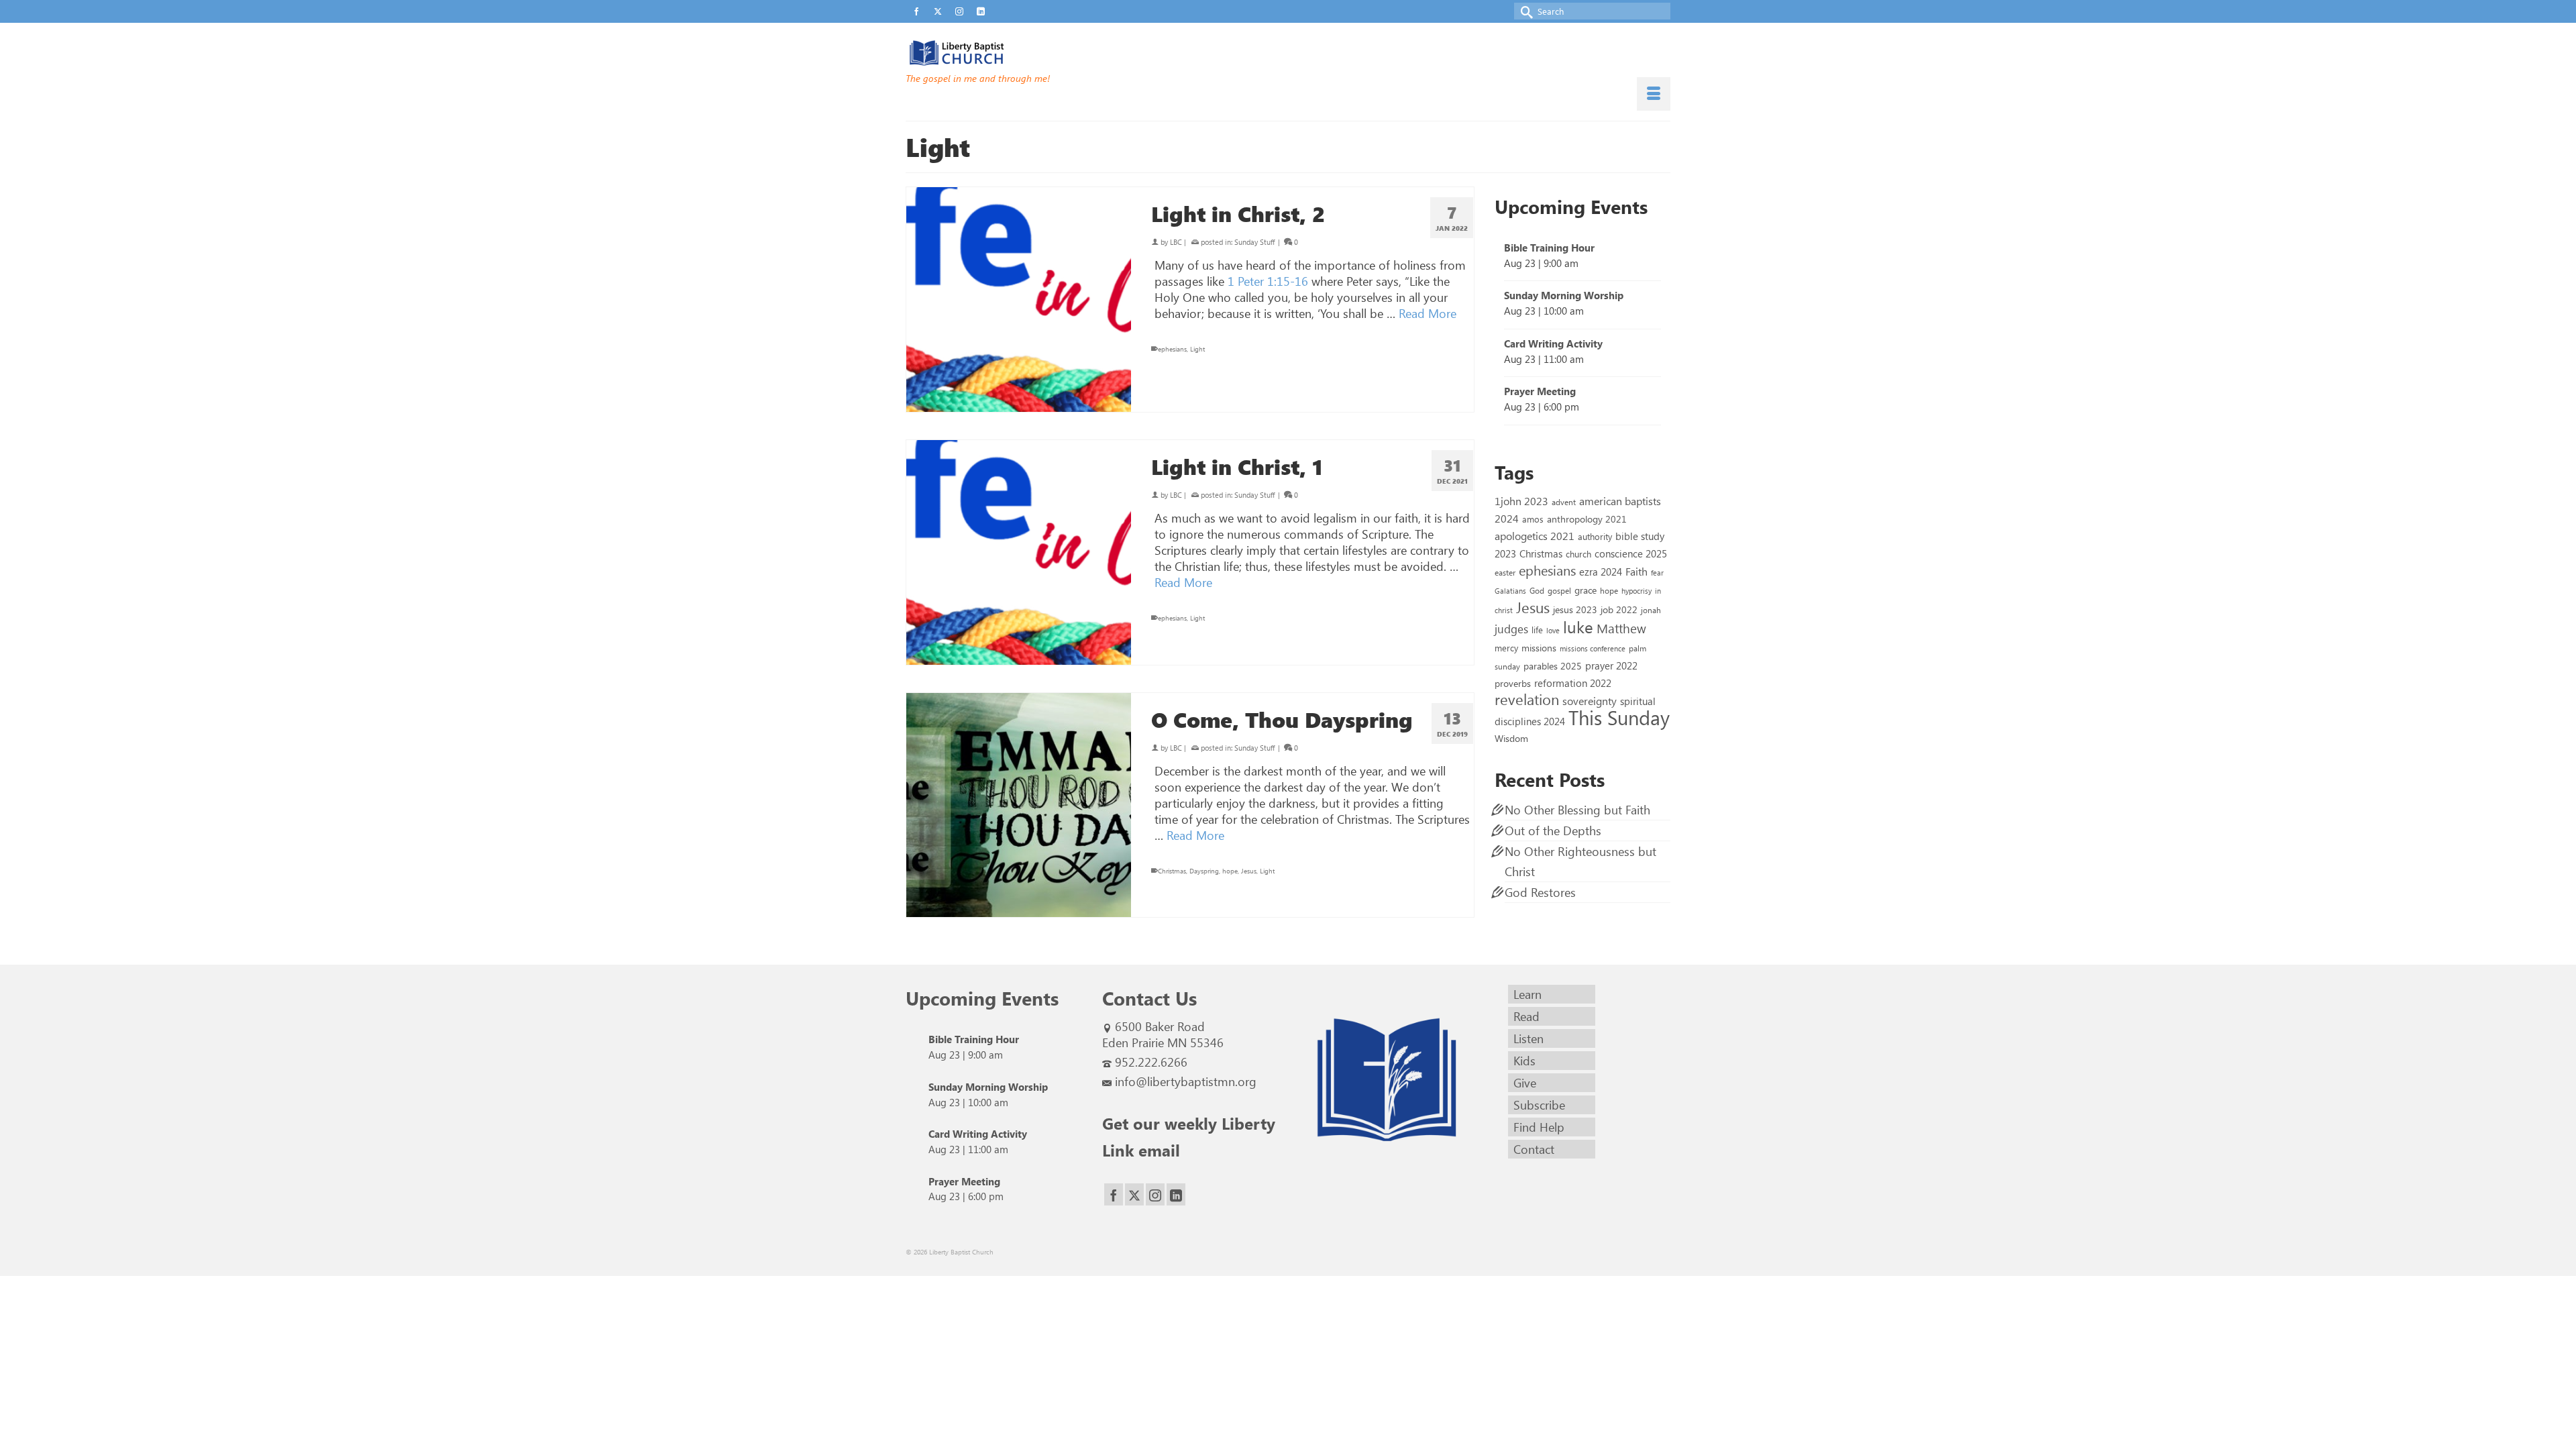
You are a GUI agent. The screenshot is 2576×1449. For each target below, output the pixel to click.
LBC (1176, 242)
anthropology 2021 (1587, 519)
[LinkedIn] (1176, 1194)
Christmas (1172, 871)
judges (1511, 629)
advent (1564, 502)
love (1553, 630)
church (1578, 554)
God (1537, 590)
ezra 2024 (1601, 572)
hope (1230, 871)
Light (1197, 349)
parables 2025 (1553, 665)
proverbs (1513, 683)
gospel (1559, 590)
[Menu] (1654, 94)
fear (1657, 573)
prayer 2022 (1611, 665)
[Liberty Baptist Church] (1026, 53)
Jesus (1249, 871)
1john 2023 (1521, 501)
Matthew (1621, 628)
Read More (1428, 313)
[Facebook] (1114, 1194)
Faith (1636, 571)
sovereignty (1590, 700)
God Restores (1540, 892)
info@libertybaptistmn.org (1186, 1081)
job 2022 (1619, 609)
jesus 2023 (1575, 609)
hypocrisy (1636, 591)
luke (1578, 627)
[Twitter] (1134, 1194)
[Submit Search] (1524, 11)
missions (1539, 647)
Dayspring (1204, 871)
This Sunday (1619, 717)
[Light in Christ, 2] (1019, 300)
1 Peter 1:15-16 (1268, 281)
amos (1533, 519)
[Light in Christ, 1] (1019, 552)
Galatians (1510, 591)
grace (1586, 590)
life (1537, 630)
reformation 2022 (1573, 683)
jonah (1651, 610)
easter (1505, 572)
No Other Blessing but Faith (1577, 810)
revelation (1527, 699)
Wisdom (1511, 738)
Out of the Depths (1553, 830)
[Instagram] (1155, 1194)
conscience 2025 (1631, 553)
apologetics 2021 (1535, 535)
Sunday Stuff (1254, 242)
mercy (1506, 648)
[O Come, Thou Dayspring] (1019, 805)
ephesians (1172, 349)
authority (1595, 536)
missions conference (1593, 648)
